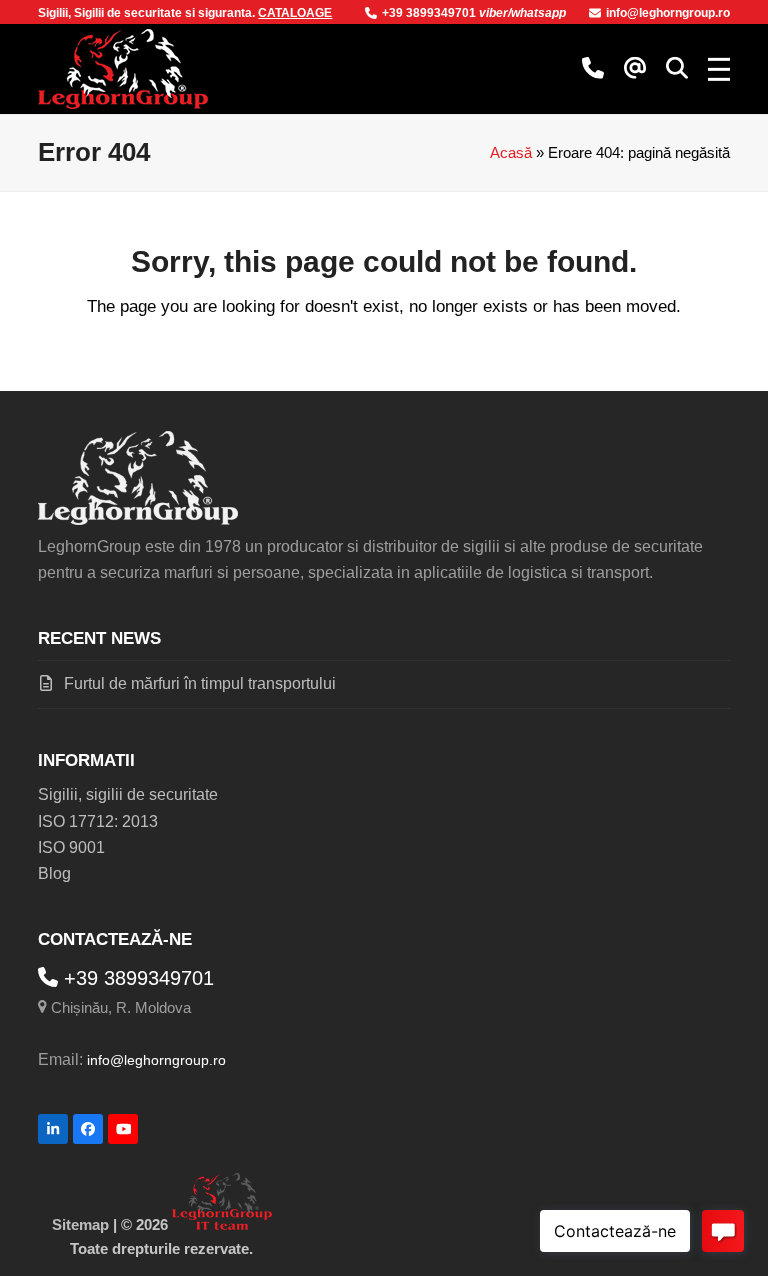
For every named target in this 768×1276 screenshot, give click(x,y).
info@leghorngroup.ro (668, 13)
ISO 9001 (71, 847)
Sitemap (80, 1225)
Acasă (511, 153)
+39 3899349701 (430, 13)
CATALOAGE (295, 13)
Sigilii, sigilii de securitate (128, 794)
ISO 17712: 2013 (98, 821)
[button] (677, 69)
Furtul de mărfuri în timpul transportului (200, 683)
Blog (54, 873)
